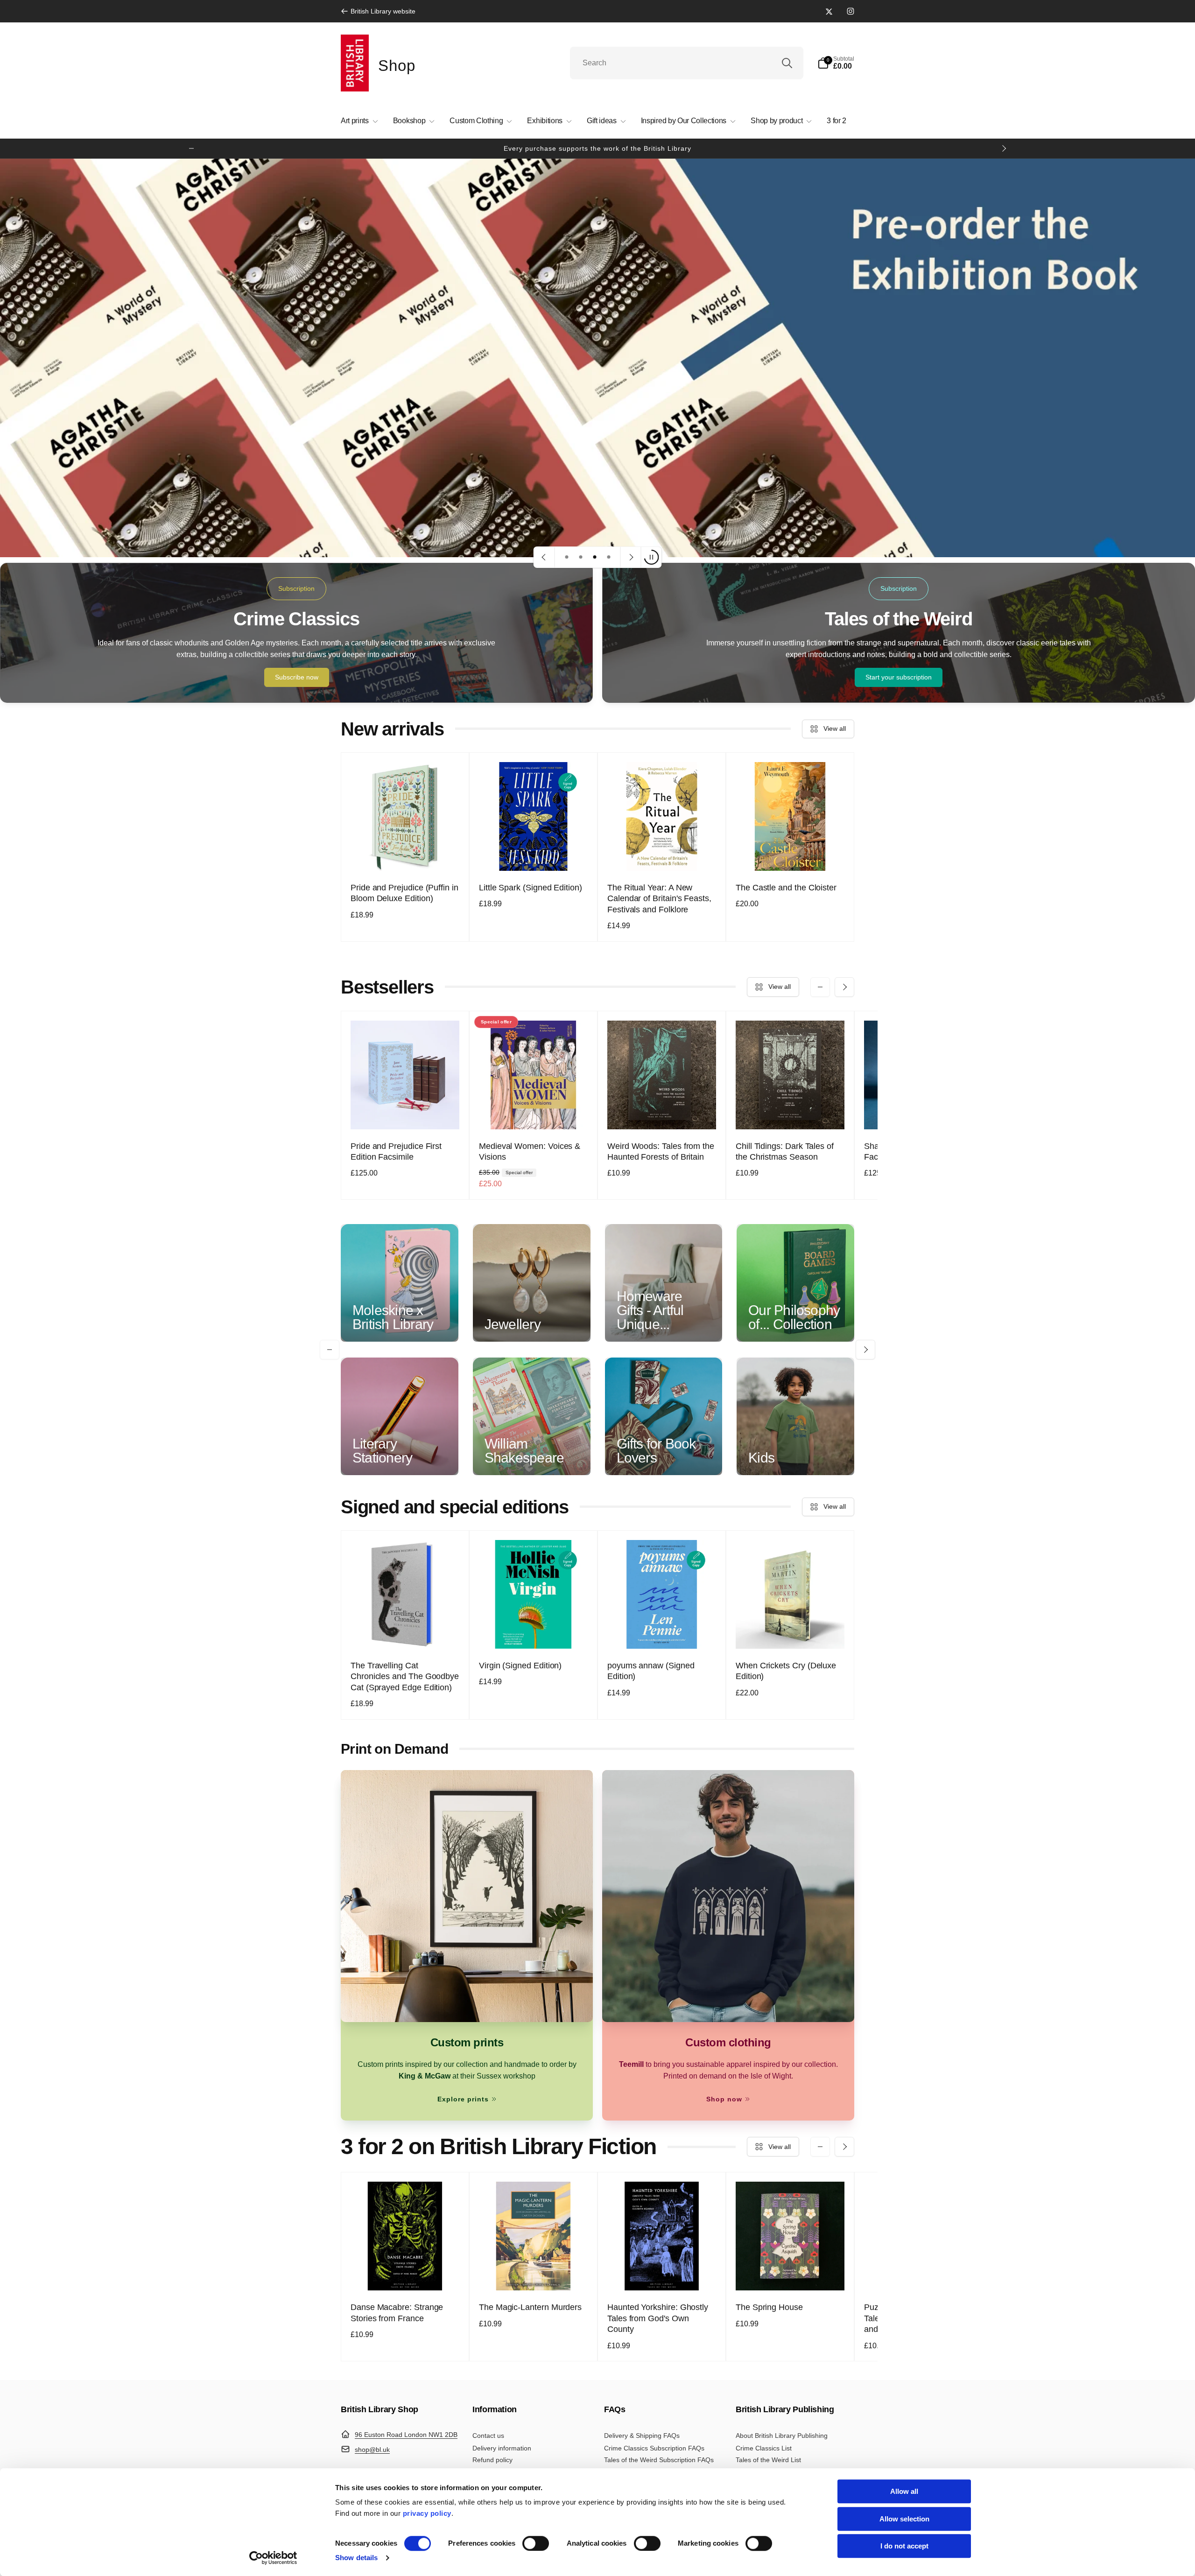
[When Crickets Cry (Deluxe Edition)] (791, 1631)
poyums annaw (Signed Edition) (651, 1671)
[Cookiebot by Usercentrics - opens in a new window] (273, 2558)
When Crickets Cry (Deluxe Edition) (786, 1671)
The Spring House (769, 2307)
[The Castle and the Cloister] (791, 854)
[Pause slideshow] (651, 557)
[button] (836, 63)
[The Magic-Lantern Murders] (534, 2273)
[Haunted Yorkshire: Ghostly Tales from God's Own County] (662, 2273)
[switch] (536, 2543)
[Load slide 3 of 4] (595, 557)
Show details (356, 2558)
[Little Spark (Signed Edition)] (534, 854)
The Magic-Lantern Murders (530, 2307)
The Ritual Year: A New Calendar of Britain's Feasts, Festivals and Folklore (659, 899)
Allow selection (904, 2519)
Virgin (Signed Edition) (520, 1666)
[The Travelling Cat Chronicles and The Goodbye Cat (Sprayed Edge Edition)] (406, 1631)
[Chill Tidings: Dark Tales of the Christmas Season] (791, 1112)
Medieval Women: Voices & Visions (530, 1151)
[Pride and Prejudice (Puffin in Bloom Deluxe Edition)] (406, 854)
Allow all (904, 2491)
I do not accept (904, 2546)
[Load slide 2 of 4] (581, 557)
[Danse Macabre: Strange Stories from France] (406, 2273)
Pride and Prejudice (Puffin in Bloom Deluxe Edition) (404, 893)
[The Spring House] (791, 2273)
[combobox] (687, 63)
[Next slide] (631, 557)
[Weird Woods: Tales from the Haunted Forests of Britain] (662, 1112)
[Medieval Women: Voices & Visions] (534, 1112)
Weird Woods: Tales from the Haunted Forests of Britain (661, 1151)
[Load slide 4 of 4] (609, 557)
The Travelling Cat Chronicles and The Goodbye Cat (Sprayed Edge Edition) (405, 1676)
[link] (378, 11)
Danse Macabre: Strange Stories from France (397, 2313)
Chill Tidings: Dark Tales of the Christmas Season (785, 1151)
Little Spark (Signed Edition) (531, 888)
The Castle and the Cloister (786, 888)
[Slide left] (191, 148)
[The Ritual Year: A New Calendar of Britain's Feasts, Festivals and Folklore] (662, 854)
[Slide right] (1004, 148)
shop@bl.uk (372, 2450)
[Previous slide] (544, 557)
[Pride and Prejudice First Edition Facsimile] (406, 1112)
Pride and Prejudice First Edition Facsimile (396, 1151)
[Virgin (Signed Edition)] (534, 1631)
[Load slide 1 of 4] (567, 557)
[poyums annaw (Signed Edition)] (662, 1631)
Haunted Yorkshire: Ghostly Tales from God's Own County (658, 2318)
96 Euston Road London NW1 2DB (406, 2435)
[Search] (787, 63)
